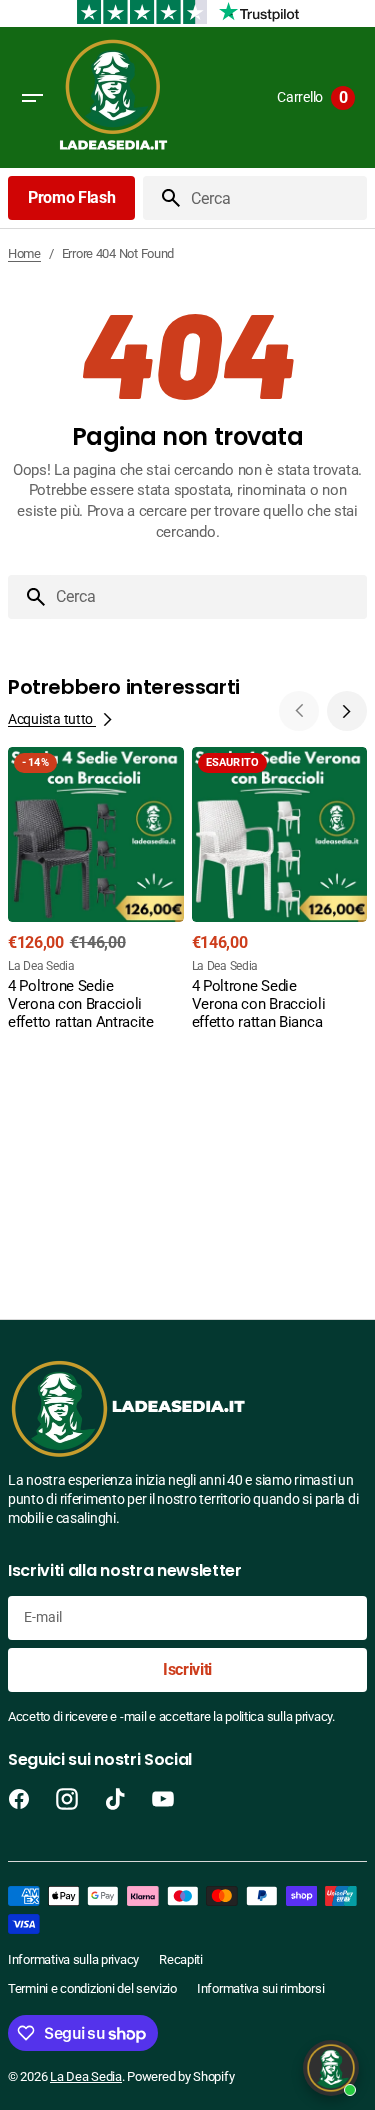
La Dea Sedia (86, 2076)
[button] (32, 98)
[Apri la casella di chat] (331, 2068)
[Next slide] (347, 711)
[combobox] (275, 198)
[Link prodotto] (96, 891)
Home (24, 253)
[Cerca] (163, 198)
